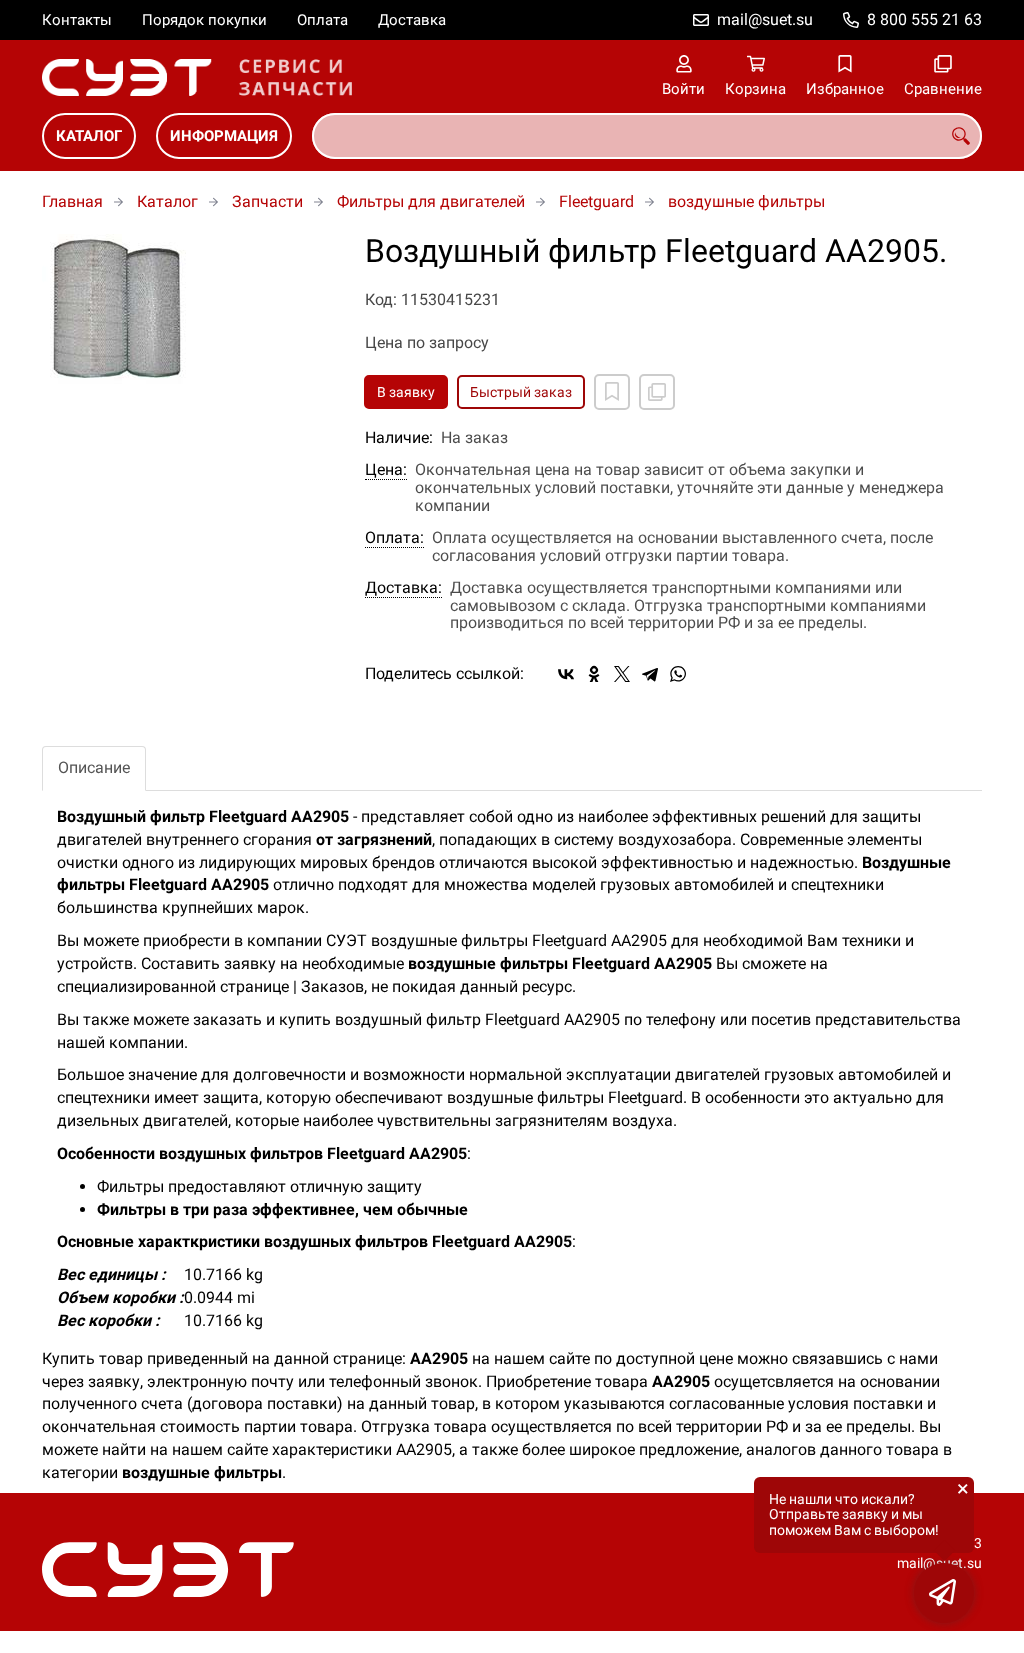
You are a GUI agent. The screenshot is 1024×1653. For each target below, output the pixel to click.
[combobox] (647, 136)
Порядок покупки (204, 20)
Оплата (322, 20)
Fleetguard (596, 201)
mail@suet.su (765, 19)
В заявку (406, 392)
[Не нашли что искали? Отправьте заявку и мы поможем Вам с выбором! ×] (944, 1593)
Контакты (77, 20)
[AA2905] (188, 309)
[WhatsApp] (678, 674)
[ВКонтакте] (566, 674)
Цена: (386, 470)
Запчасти (267, 201)
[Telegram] (650, 674)
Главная (72, 201)
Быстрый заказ (521, 392)
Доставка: (403, 588)
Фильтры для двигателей (431, 201)
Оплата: (394, 538)
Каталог (89, 136)
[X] (622, 674)
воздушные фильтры (746, 201)
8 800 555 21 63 (924, 19)
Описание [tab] (94, 767)
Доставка (412, 20)
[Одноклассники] (594, 674)
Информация (224, 136)
